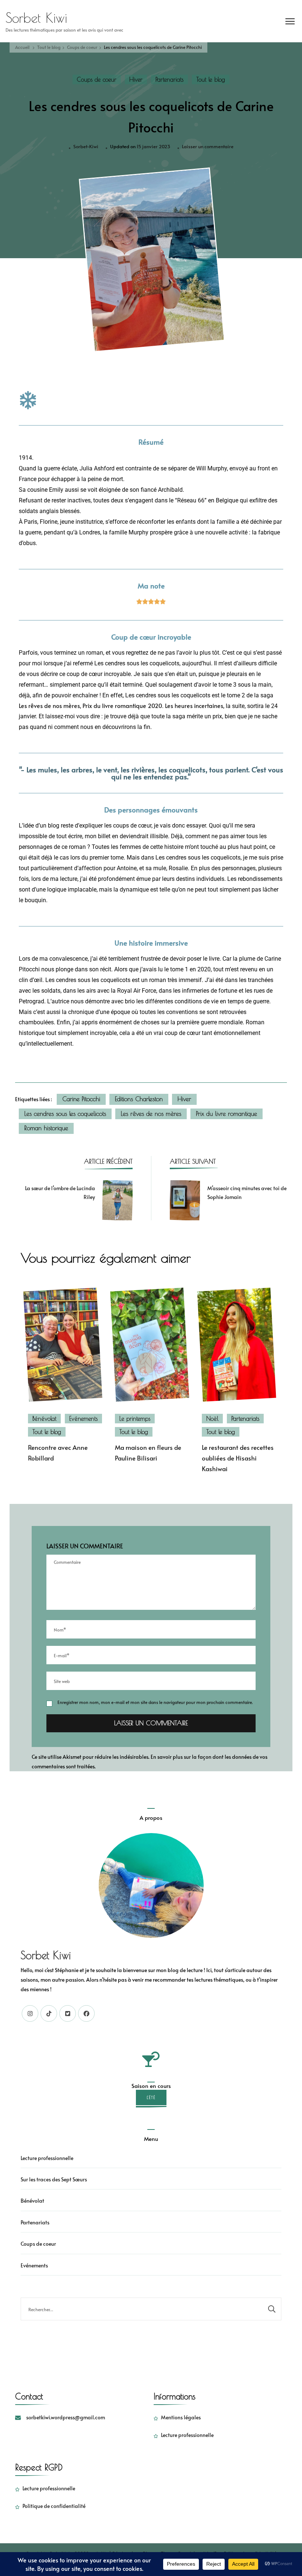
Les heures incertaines (194, 706)
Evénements (83, 1419)
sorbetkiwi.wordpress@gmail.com (66, 2417)
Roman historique (46, 1128)
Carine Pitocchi (81, 1099)
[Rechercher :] (142, 2309)
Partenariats (169, 79)
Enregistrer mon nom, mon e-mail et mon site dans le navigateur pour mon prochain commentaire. (155, 1702)
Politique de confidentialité (54, 2506)
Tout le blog (211, 79)
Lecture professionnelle (47, 2158)
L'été (151, 2098)
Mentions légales (181, 2417)
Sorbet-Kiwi (86, 146)
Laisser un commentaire (208, 146)
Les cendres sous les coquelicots (65, 1114)
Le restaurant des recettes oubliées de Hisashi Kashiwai (238, 1458)
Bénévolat (44, 1419)
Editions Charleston (139, 1099)
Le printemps (135, 1419)
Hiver (136, 79)
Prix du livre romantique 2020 (122, 706)
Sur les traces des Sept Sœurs (54, 2179)
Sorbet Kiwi (36, 18)
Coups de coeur (97, 79)
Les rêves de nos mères (49, 706)
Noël (212, 1419)
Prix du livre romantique (226, 1114)
